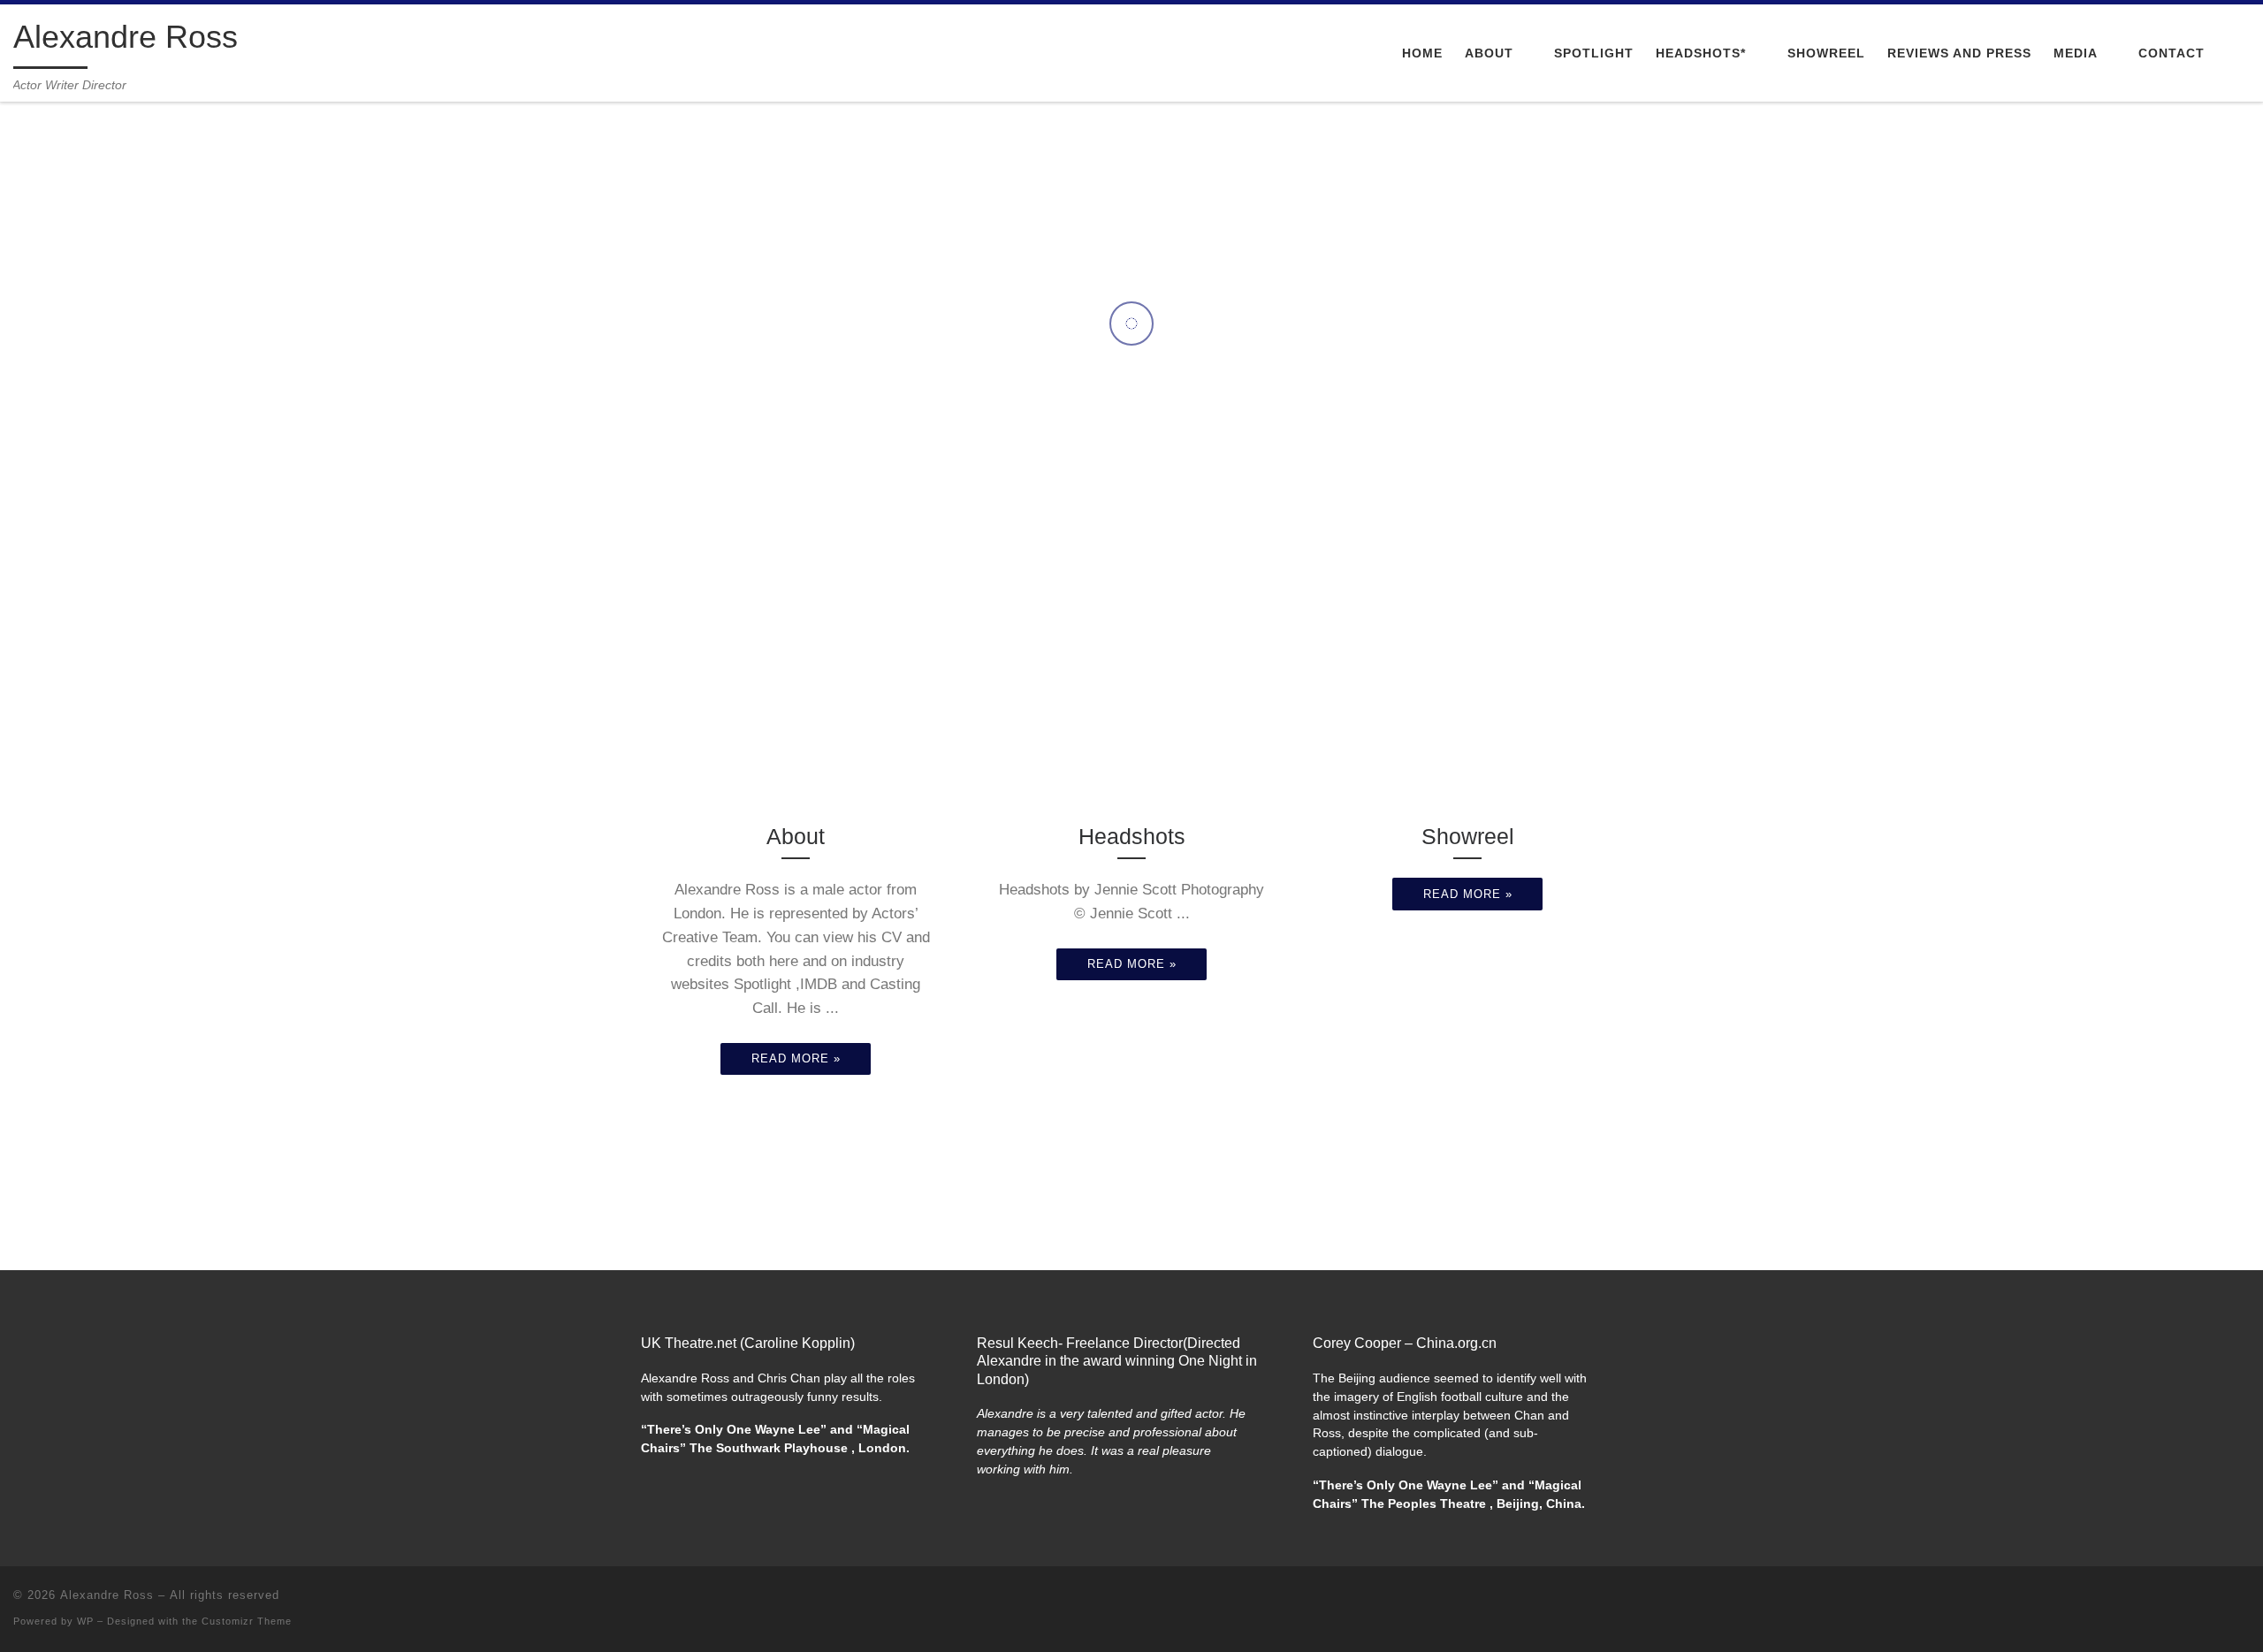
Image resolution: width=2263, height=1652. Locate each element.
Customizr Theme (247, 1621)
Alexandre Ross (107, 1595)
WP (85, 1621)
